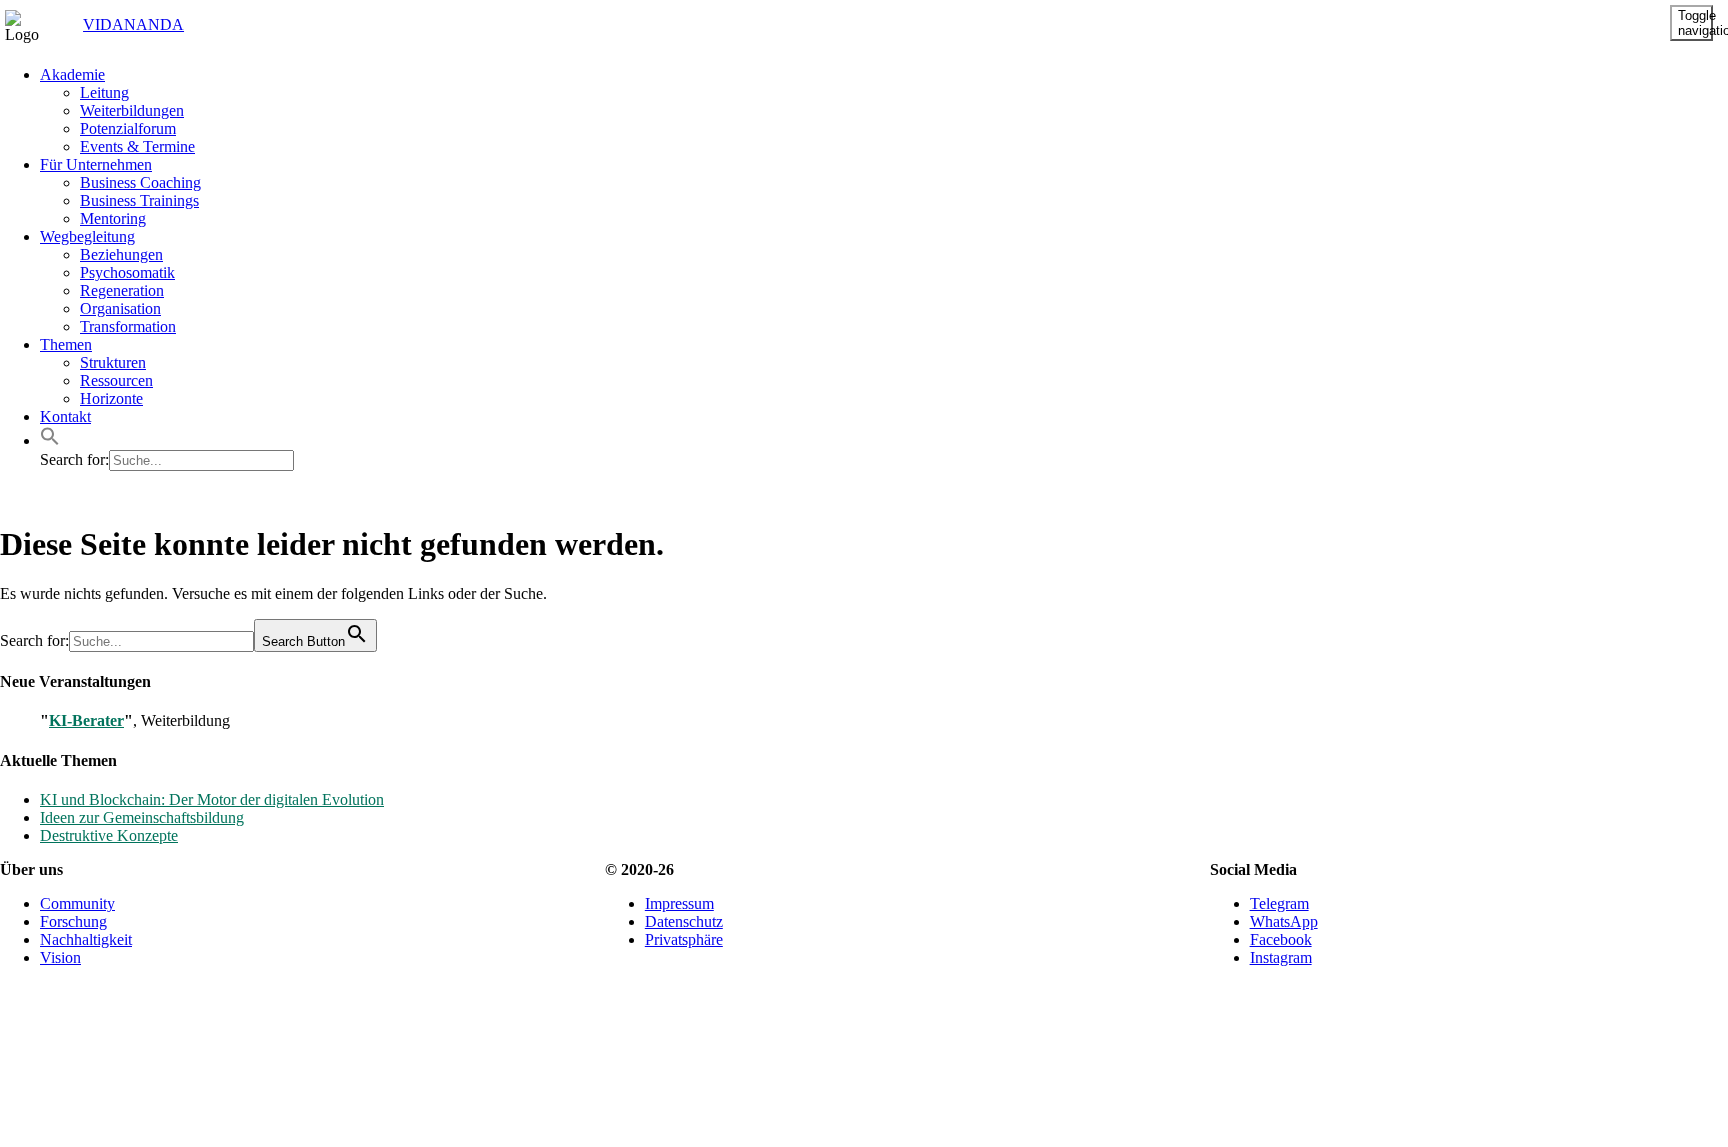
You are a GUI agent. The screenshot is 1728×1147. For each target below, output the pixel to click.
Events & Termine (137, 146)
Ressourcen (116, 380)
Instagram (1281, 957)
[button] (50, 440)
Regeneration (122, 290)
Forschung (73, 921)
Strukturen (113, 362)
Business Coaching (140, 182)
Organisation (120, 308)
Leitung (104, 92)
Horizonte (111, 398)
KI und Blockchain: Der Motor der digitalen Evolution (212, 799)
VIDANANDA (116, 24)
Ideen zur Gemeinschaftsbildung (142, 817)
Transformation (128, 326)
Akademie (72, 74)
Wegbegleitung (87, 236)
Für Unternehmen (96, 164)
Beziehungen (121, 254)
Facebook (1281, 939)
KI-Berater (86, 720)
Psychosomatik (127, 272)
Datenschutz (684, 921)
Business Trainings (139, 200)
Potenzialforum (128, 128)
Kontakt (65, 416)
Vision (60, 957)
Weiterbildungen (132, 110)
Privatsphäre (684, 939)
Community (77, 903)
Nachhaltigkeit (86, 939)
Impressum (679, 903)
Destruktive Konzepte (109, 835)
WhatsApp (1284, 921)
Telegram (1279, 903)
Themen (66, 344)
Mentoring (113, 218)
